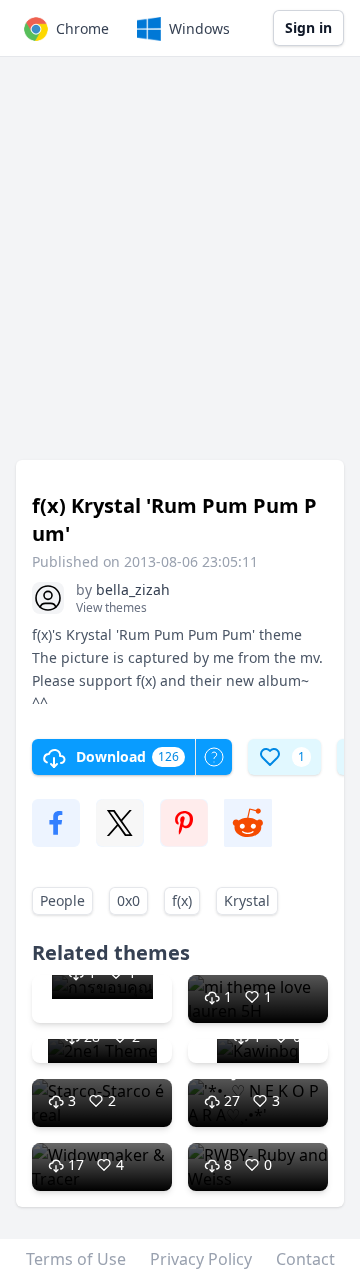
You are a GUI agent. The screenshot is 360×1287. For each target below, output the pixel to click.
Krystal (247, 900)
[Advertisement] (180, 268)
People (62, 900)
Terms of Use (76, 1259)
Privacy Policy (201, 1259)
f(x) (182, 900)
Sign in (308, 27)
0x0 (128, 900)
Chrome (82, 28)
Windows (199, 28)
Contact (305, 1259)
